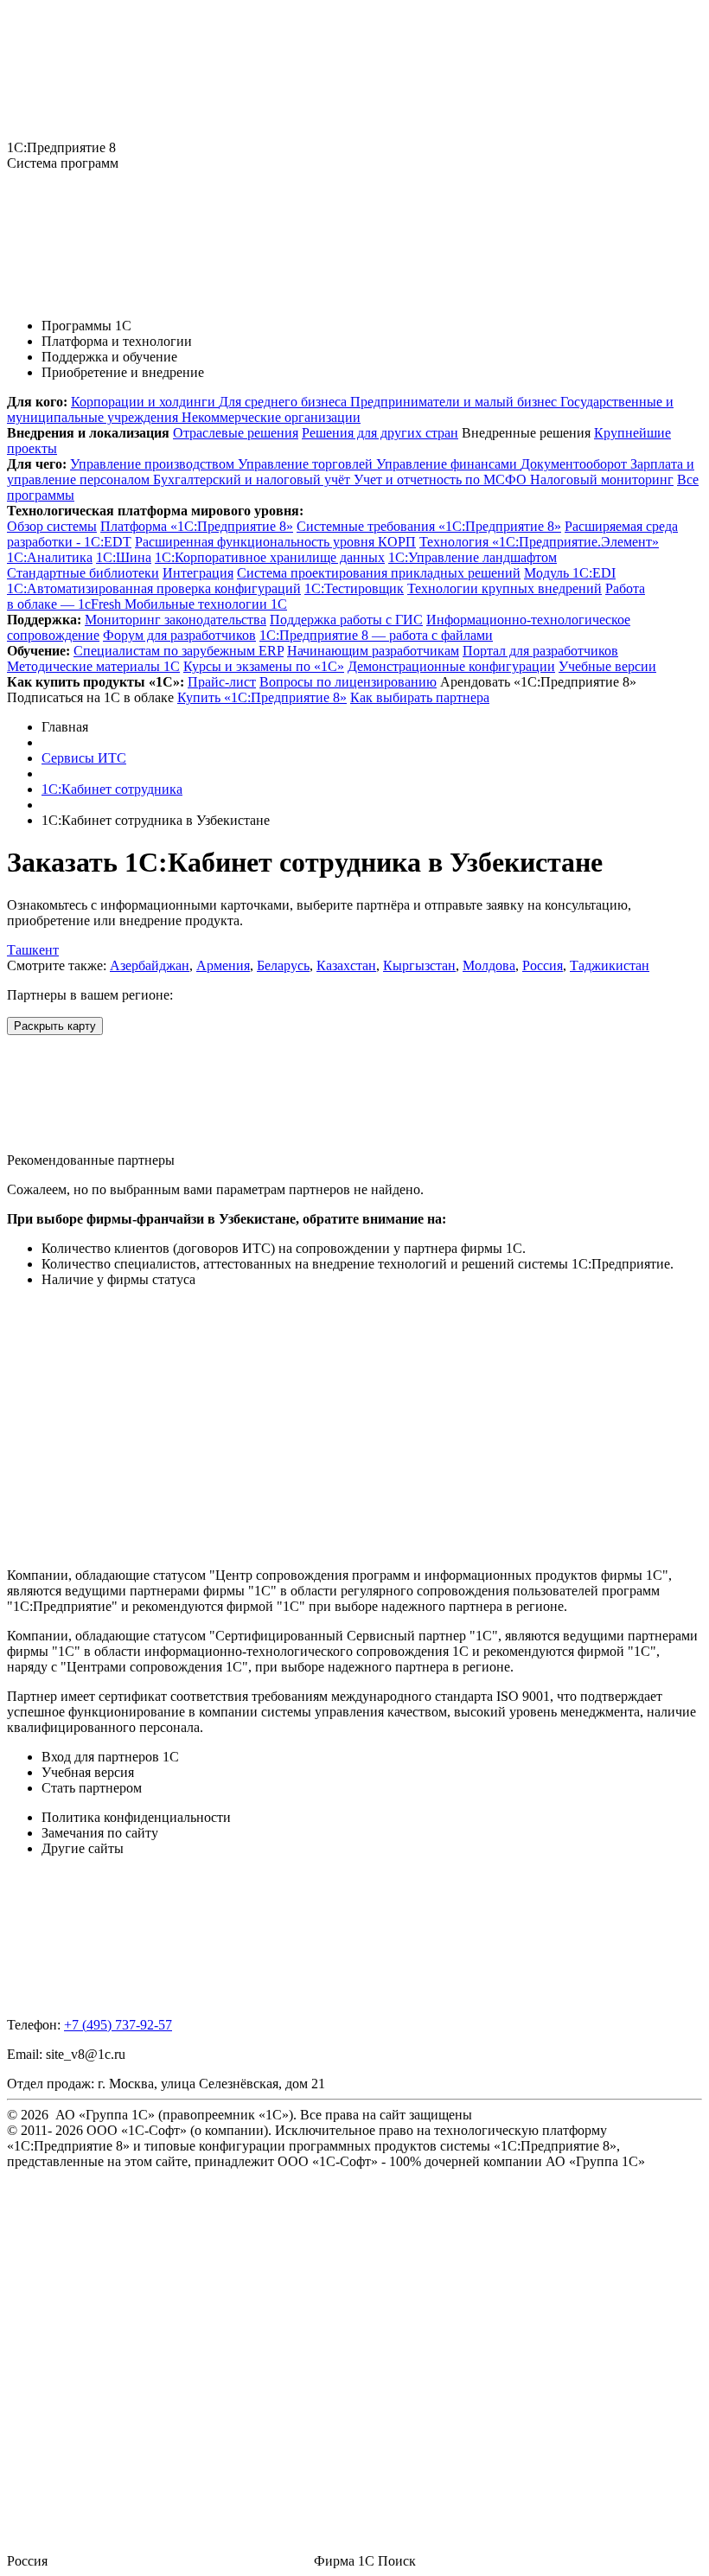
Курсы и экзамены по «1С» (264, 666)
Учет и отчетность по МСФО (442, 479)
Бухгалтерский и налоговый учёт (253, 479)
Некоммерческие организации (271, 417)
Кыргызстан (419, 965)
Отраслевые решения (236, 433)
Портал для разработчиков (540, 651)
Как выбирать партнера (420, 697)
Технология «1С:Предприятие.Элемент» (539, 542)
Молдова (489, 965)
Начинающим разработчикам (373, 651)
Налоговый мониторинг (602, 479)
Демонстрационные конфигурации (451, 666)
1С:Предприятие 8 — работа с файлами (376, 635)
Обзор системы (52, 526)
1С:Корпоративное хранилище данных (270, 557)
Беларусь (283, 965)
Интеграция (198, 573)
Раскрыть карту (55, 1026)
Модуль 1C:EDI (570, 573)
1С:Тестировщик (354, 588)
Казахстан (346, 965)
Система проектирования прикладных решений (379, 573)
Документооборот (575, 464)
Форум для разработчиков (179, 635)
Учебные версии (607, 666)
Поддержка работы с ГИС (346, 620)
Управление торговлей (307, 464)
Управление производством (154, 464)
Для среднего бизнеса (284, 402)
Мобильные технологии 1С (206, 604)
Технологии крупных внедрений (505, 588)
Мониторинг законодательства (176, 620)
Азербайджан (150, 965)
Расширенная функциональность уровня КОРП (275, 542)
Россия (543, 965)
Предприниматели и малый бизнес (455, 402)
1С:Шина (124, 557)
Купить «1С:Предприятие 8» (262, 697)
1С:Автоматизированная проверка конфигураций (154, 588)
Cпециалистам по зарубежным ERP (179, 651)
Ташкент (33, 950)
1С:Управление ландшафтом (473, 557)
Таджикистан (610, 965)
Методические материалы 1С (93, 666)
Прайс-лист (222, 682)
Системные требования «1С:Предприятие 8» (429, 526)
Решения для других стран (380, 433)
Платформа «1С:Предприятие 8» (197, 526)
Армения (223, 965)
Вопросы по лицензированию (348, 682)
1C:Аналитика (50, 557)
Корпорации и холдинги (145, 402)
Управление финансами (448, 464)
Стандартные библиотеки (83, 573)
